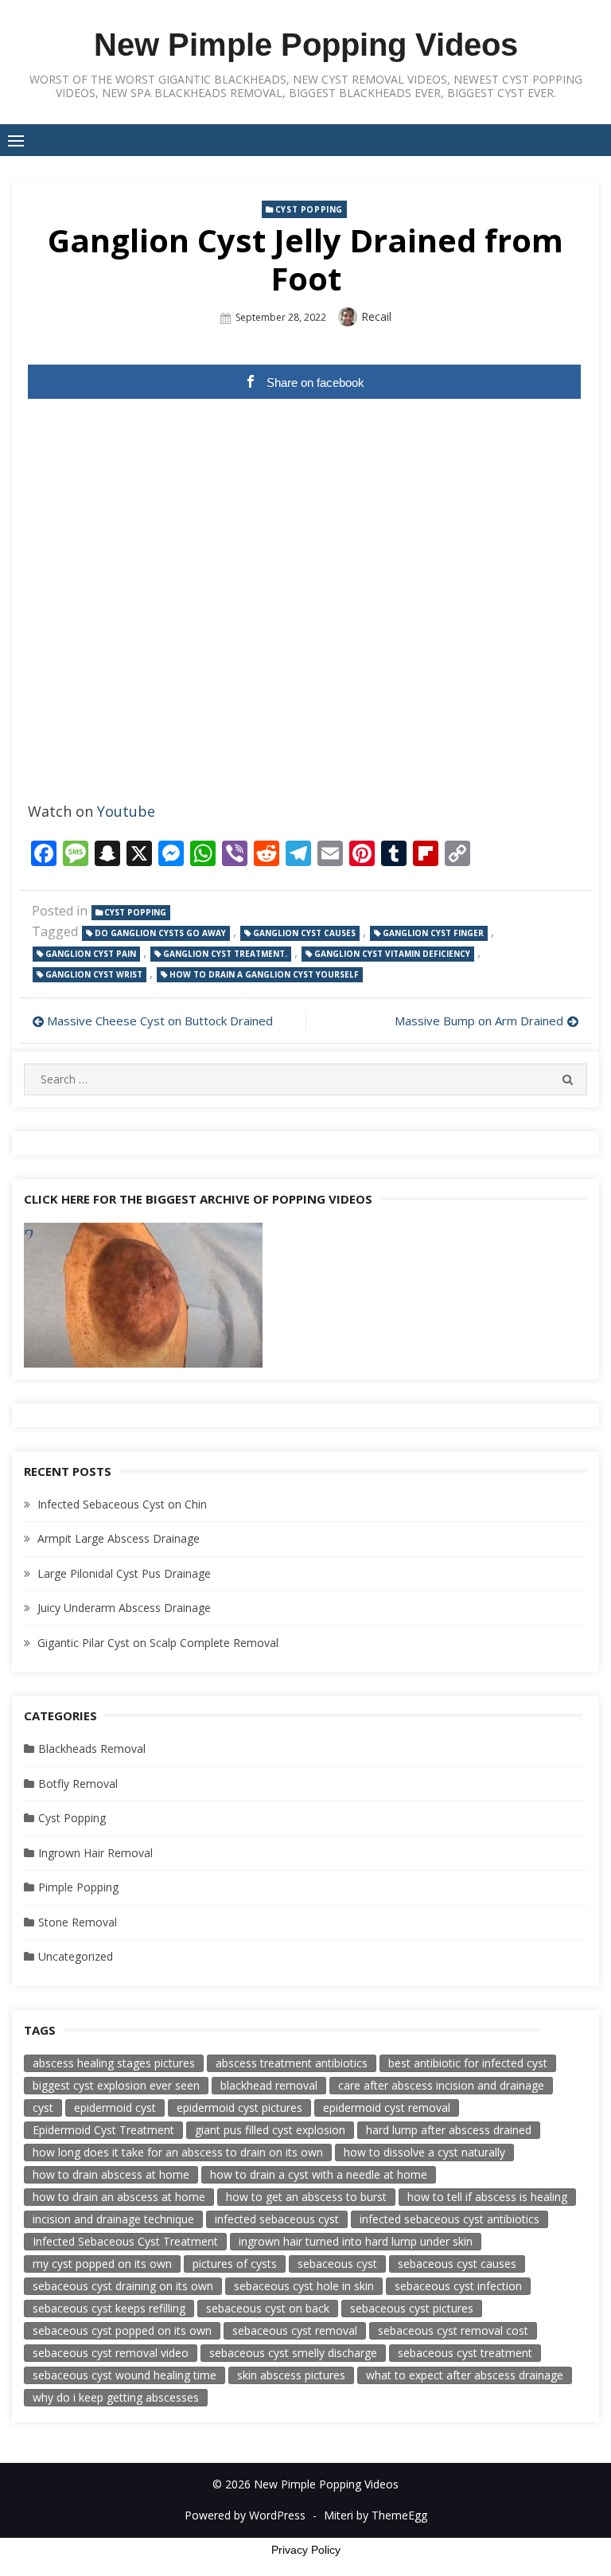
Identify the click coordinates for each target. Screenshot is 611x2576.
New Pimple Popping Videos (306, 45)
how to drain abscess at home (111, 2174)
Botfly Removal (78, 1784)
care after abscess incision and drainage (441, 2085)
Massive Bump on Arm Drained (479, 1021)
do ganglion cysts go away (160, 933)
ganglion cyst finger (433, 933)
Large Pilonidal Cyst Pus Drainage (124, 1573)
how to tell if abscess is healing (487, 2197)
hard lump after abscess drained (449, 2130)
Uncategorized (76, 1956)
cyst (43, 2108)
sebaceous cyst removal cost (453, 2330)
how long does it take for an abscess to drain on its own (178, 2152)
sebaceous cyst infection (458, 2286)
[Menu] (16, 140)
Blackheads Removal (92, 1749)
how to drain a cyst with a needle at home (319, 2174)
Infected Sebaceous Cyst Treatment (125, 2241)
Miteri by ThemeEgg (376, 2515)
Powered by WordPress (245, 2515)
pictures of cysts (235, 2264)
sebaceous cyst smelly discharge (293, 2353)
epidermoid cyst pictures (239, 2108)
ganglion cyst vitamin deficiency (392, 954)
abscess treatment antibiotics (292, 2063)
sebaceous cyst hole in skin (304, 2286)
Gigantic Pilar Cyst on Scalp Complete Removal (158, 1643)
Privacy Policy (306, 2550)
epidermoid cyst (115, 2108)
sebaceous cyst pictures (412, 2308)
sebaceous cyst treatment (465, 2353)
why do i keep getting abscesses (116, 2397)
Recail (376, 316)
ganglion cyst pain (91, 954)
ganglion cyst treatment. (225, 954)
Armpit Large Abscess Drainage (119, 1538)
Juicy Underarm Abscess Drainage (124, 1608)
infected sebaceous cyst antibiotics (449, 2219)
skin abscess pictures (291, 2375)
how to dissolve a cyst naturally (424, 2152)
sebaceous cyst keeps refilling (109, 2308)
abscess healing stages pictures (114, 2063)
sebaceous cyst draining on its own (123, 2286)
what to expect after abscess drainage (465, 2375)
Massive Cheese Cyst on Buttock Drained (160, 1021)
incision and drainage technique (113, 2219)
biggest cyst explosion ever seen (116, 2085)
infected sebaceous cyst (277, 2219)
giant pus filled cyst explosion (270, 2130)
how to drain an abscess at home (119, 2197)
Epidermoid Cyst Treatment (103, 2130)
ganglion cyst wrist (94, 974)
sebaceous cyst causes (457, 2264)
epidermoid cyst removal (387, 2108)
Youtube (126, 811)
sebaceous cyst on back (268, 2308)
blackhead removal (269, 2085)
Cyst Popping (309, 209)
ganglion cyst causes (304, 933)
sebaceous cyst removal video (111, 2353)
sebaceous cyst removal (295, 2330)
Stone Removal (78, 1922)
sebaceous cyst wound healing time (125, 2375)
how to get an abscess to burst (306, 2197)
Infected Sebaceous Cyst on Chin (122, 1504)
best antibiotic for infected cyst (468, 2063)
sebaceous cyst (337, 2264)
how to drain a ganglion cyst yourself (264, 974)
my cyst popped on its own (102, 2264)
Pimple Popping (78, 1887)
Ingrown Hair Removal (95, 1853)
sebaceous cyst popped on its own (122, 2330)
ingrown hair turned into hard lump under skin (356, 2241)
